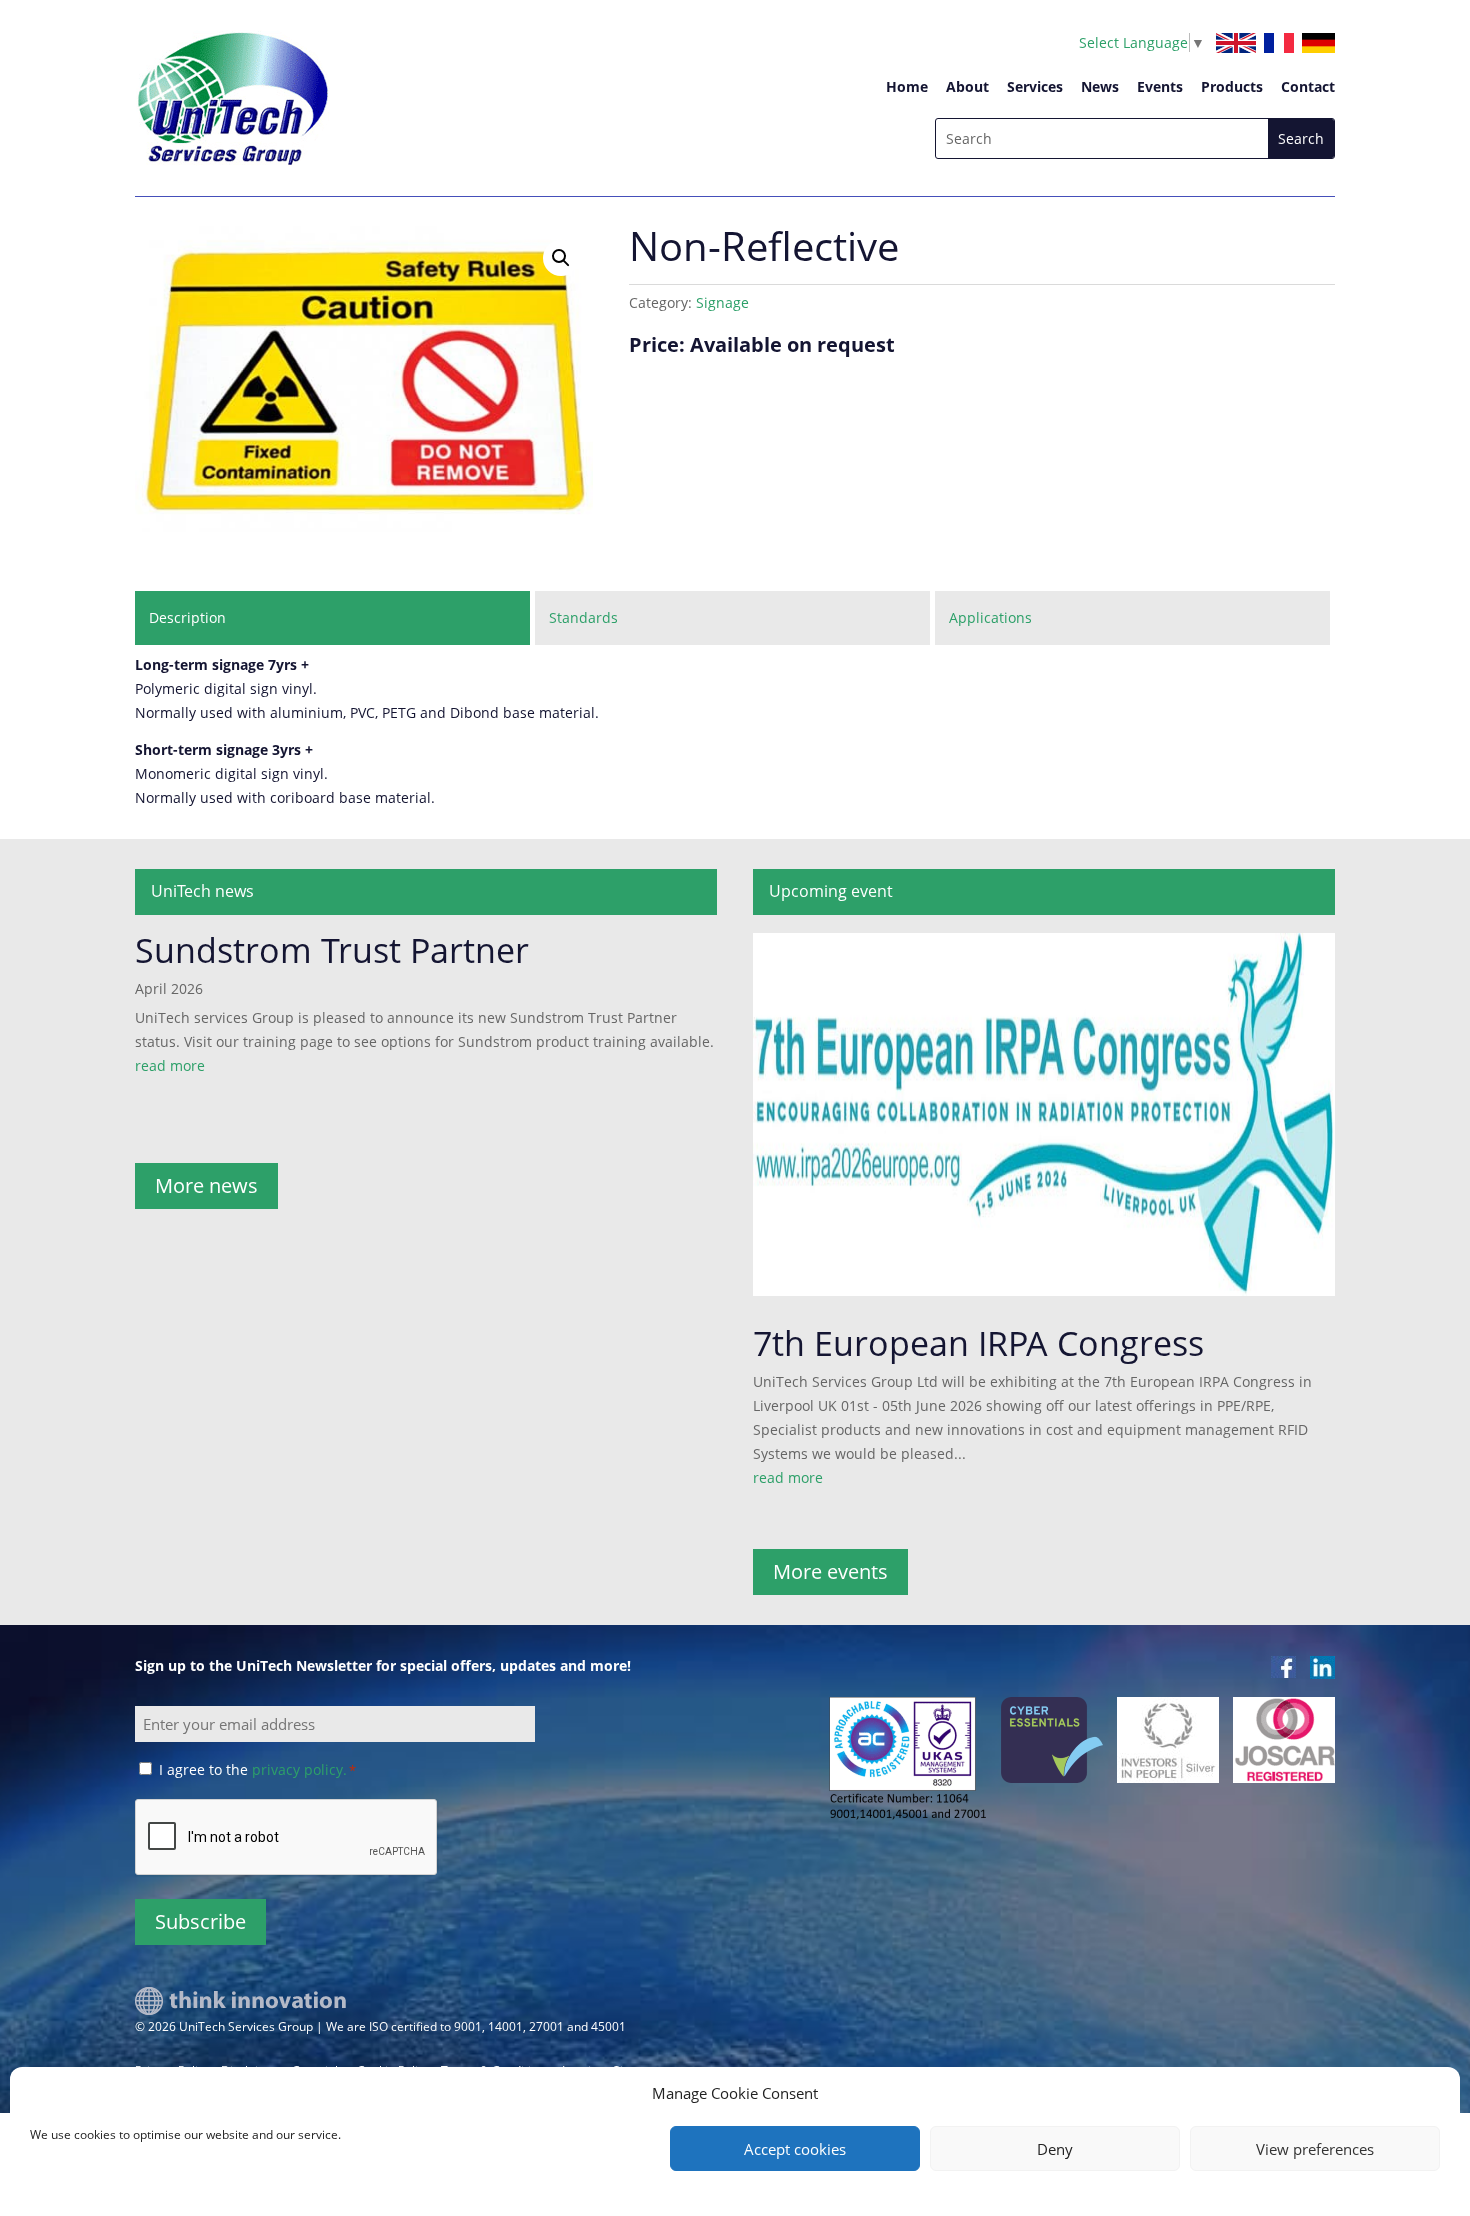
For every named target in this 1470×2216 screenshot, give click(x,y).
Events (1160, 86)
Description (187, 617)
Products (1232, 86)
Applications (990, 617)
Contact (1308, 86)
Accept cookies (795, 2149)
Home (907, 86)
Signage (722, 302)
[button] (561, 258)
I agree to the (257, 1769)
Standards (583, 617)
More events (830, 1571)
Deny (1055, 2149)
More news (206, 1185)
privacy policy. (299, 1769)
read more (170, 1065)
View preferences (1315, 2149)
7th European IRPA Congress (978, 1343)
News (1100, 86)
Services (1035, 86)
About (967, 86)
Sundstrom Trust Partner (332, 950)
